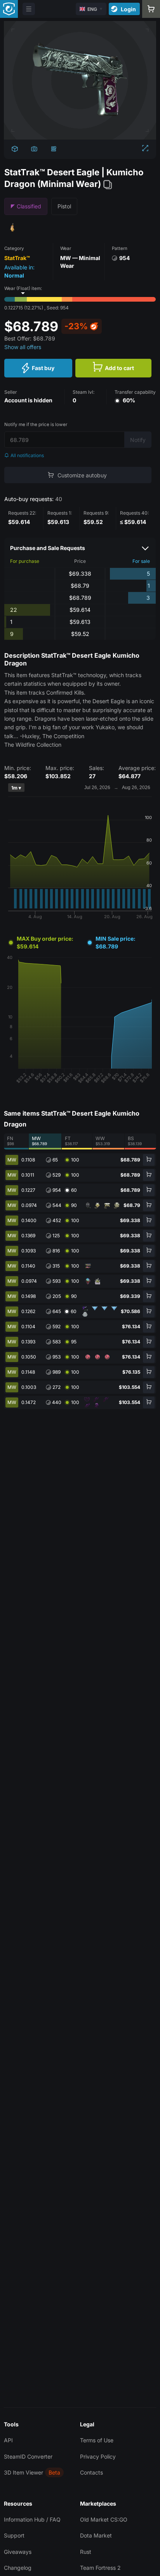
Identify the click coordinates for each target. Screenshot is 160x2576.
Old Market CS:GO (104, 2519)
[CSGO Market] (9, 9)
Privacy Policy (98, 2456)
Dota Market (96, 2535)
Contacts (91, 2472)
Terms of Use (97, 2440)
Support (14, 2535)
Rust (86, 2552)
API (8, 2440)
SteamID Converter (28, 2456)
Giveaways (18, 2552)
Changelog (18, 2568)
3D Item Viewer (23, 2472)
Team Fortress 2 (100, 2568)
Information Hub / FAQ (32, 2519)
